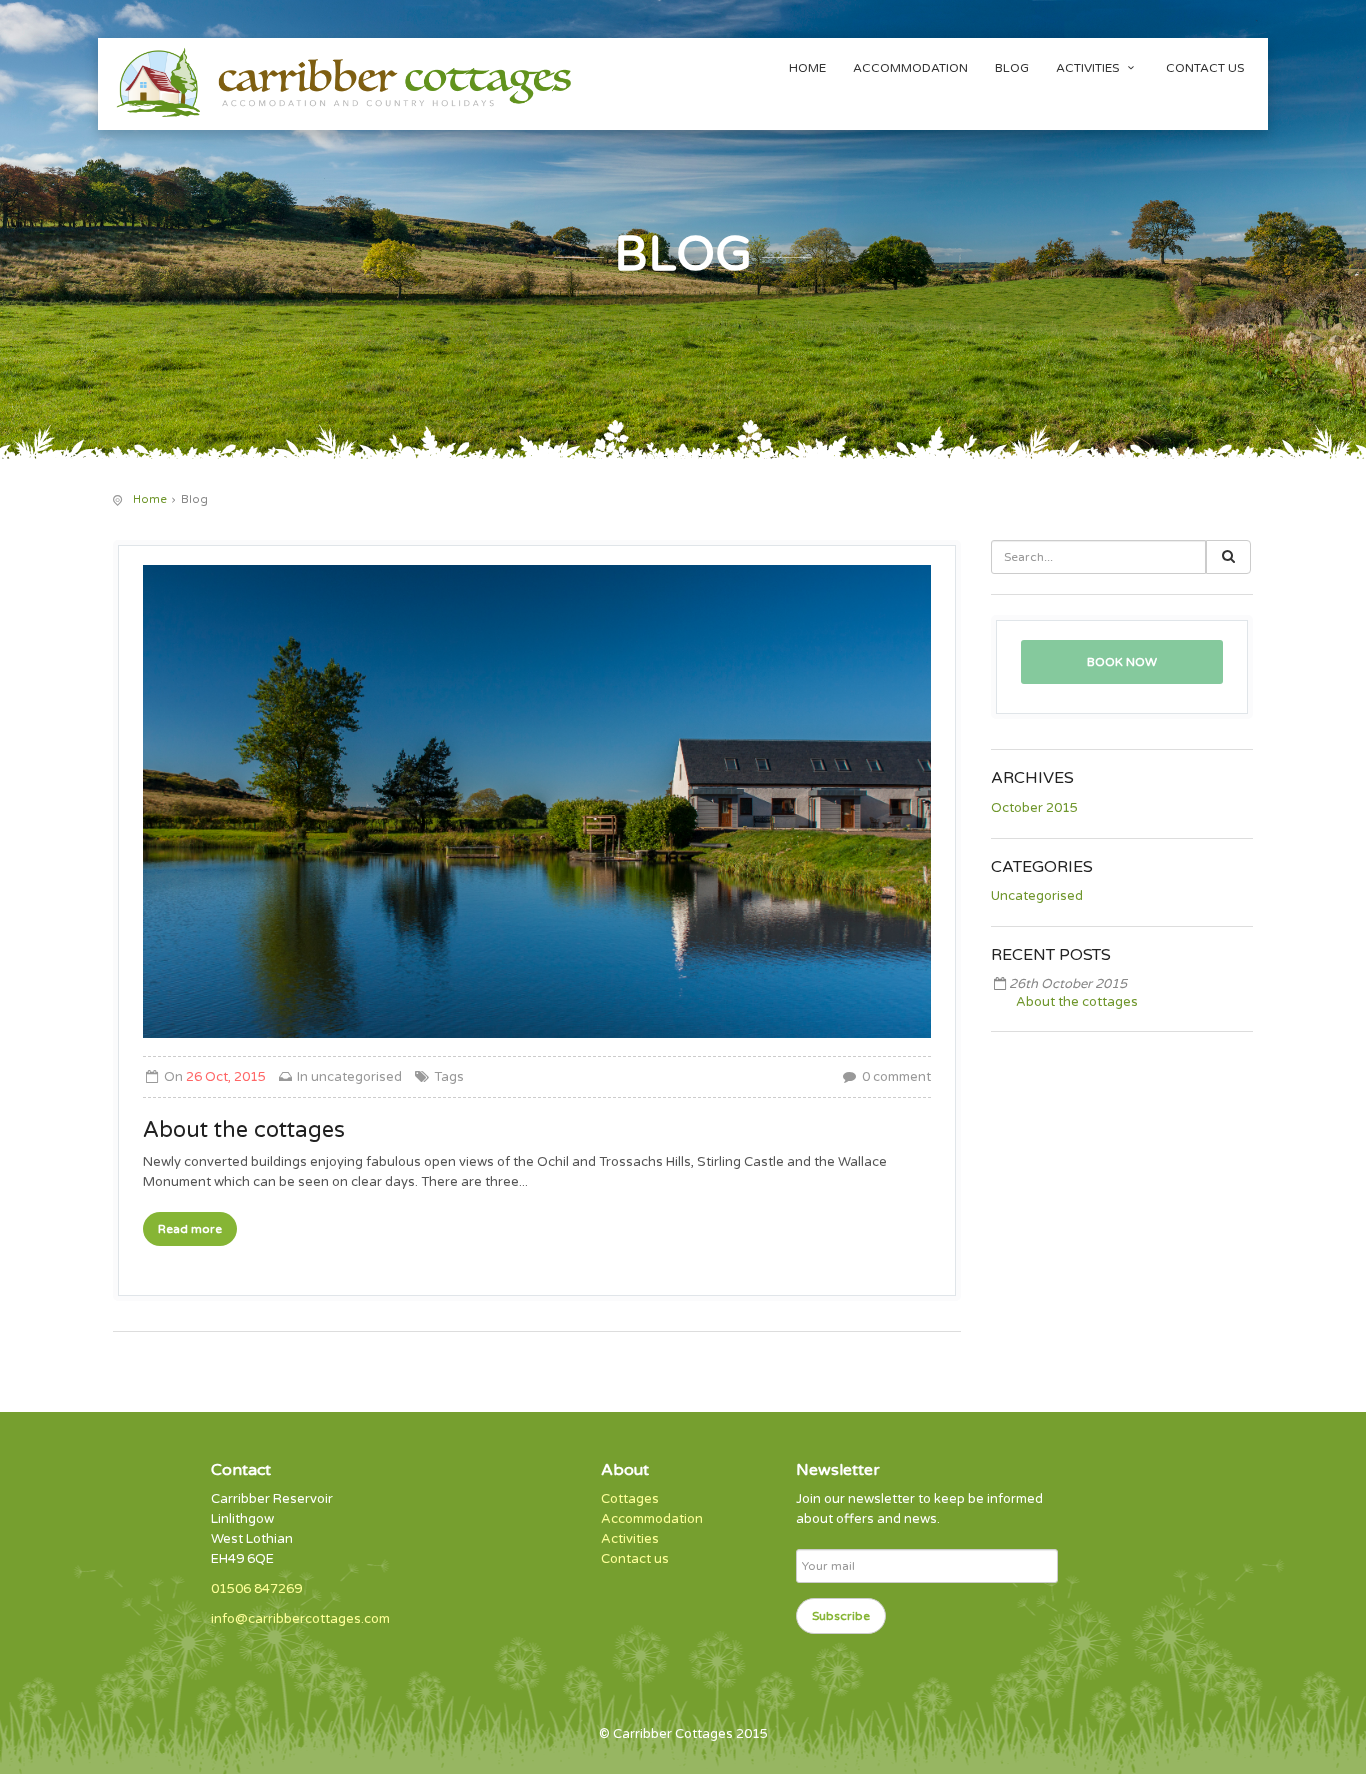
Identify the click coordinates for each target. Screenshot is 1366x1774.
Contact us (635, 1559)
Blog (1012, 68)
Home (807, 68)
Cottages (630, 1499)
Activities (630, 1539)
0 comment (895, 1077)
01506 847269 (256, 1589)
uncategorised (356, 1077)
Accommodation (910, 68)
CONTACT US (1205, 68)
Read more (190, 1229)
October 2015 (1034, 808)
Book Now (1122, 662)
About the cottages (1077, 1002)
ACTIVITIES (1089, 68)
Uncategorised (1037, 896)
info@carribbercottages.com (300, 1619)
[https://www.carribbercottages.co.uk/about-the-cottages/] (537, 801)
